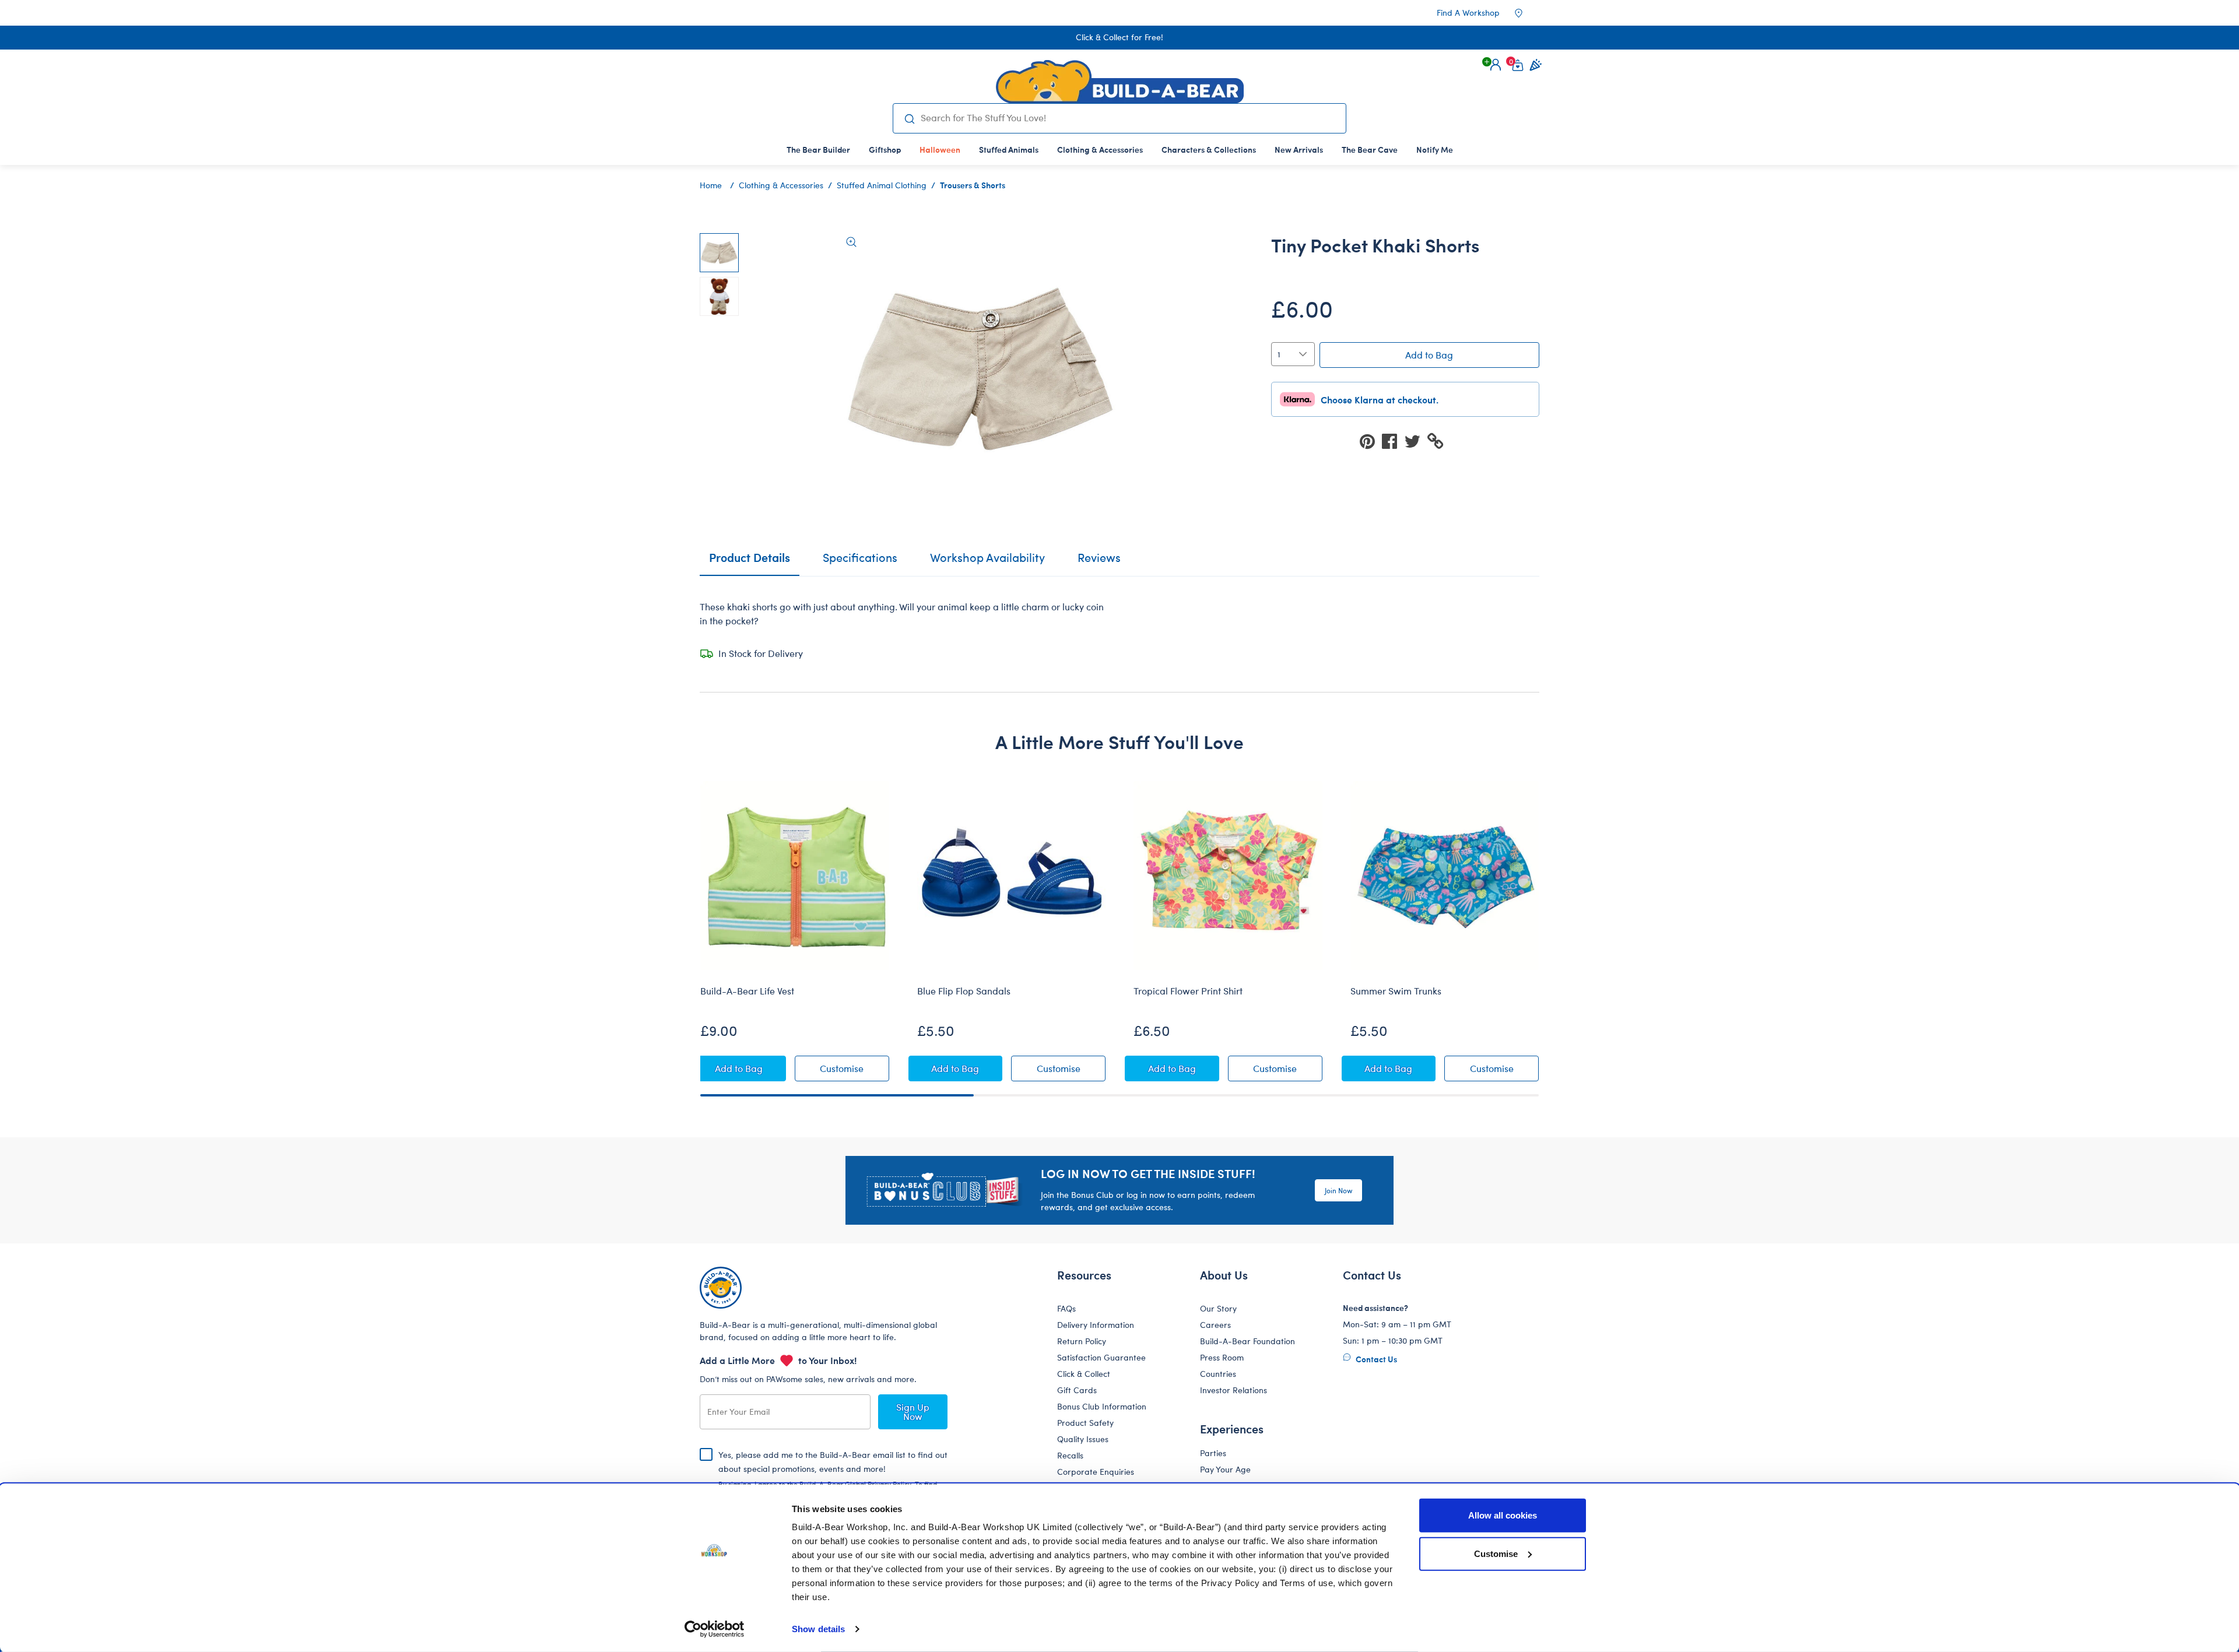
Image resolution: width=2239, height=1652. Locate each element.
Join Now (1338, 1190)
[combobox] (1129, 118)
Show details (818, 1629)
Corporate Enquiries (1096, 1472)
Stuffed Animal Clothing (882, 185)
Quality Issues (1083, 1439)
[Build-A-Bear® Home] (1120, 82)
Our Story (1218, 1308)
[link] (940, 149)
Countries (1218, 1374)
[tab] (860, 563)
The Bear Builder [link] (818, 149)
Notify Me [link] (1435, 149)
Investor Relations (1233, 1390)
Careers (1215, 1325)
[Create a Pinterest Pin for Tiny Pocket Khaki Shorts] (1371, 440)
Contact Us (1375, 1359)
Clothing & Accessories (781, 185)
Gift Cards (1077, 1390)
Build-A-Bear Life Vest (747, 991)
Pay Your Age (1225, 1469)
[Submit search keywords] (909, 118)
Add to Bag (1429, 355)
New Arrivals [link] (1299, 149)
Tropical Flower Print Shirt (1188, 991)
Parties (1213, 1453)
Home (711, 185)
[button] (1496, 65)
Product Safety (1085, 1423)
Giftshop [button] (885, 149)
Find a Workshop (1468, 13)
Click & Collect (1084, 1374)
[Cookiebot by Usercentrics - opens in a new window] (715, 1629)
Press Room (1222, 1357)
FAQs (1066, 1308)
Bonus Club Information (1102, 1406)
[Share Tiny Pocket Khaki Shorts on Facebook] (1393, 440)
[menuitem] (818, 149)
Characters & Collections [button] (1209, 149)
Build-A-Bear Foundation (1247, 1341)
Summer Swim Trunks (1396, 991)
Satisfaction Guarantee (1101, 1357)
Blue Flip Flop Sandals (964, 991)
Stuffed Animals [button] (1009, 149)
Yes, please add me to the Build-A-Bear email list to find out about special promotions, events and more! (833, 1478)
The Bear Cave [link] (1370, 149)
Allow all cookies (1503, 1515)
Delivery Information (1096, 1325)
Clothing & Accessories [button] (1100, 149)
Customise (1496, 1553)
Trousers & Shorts (973, 185)
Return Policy (1082, 1341)
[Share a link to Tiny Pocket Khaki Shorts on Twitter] (1416, 440)
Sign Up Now (913, 1412)
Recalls (1070, 1455)
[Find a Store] (1526, 13)
